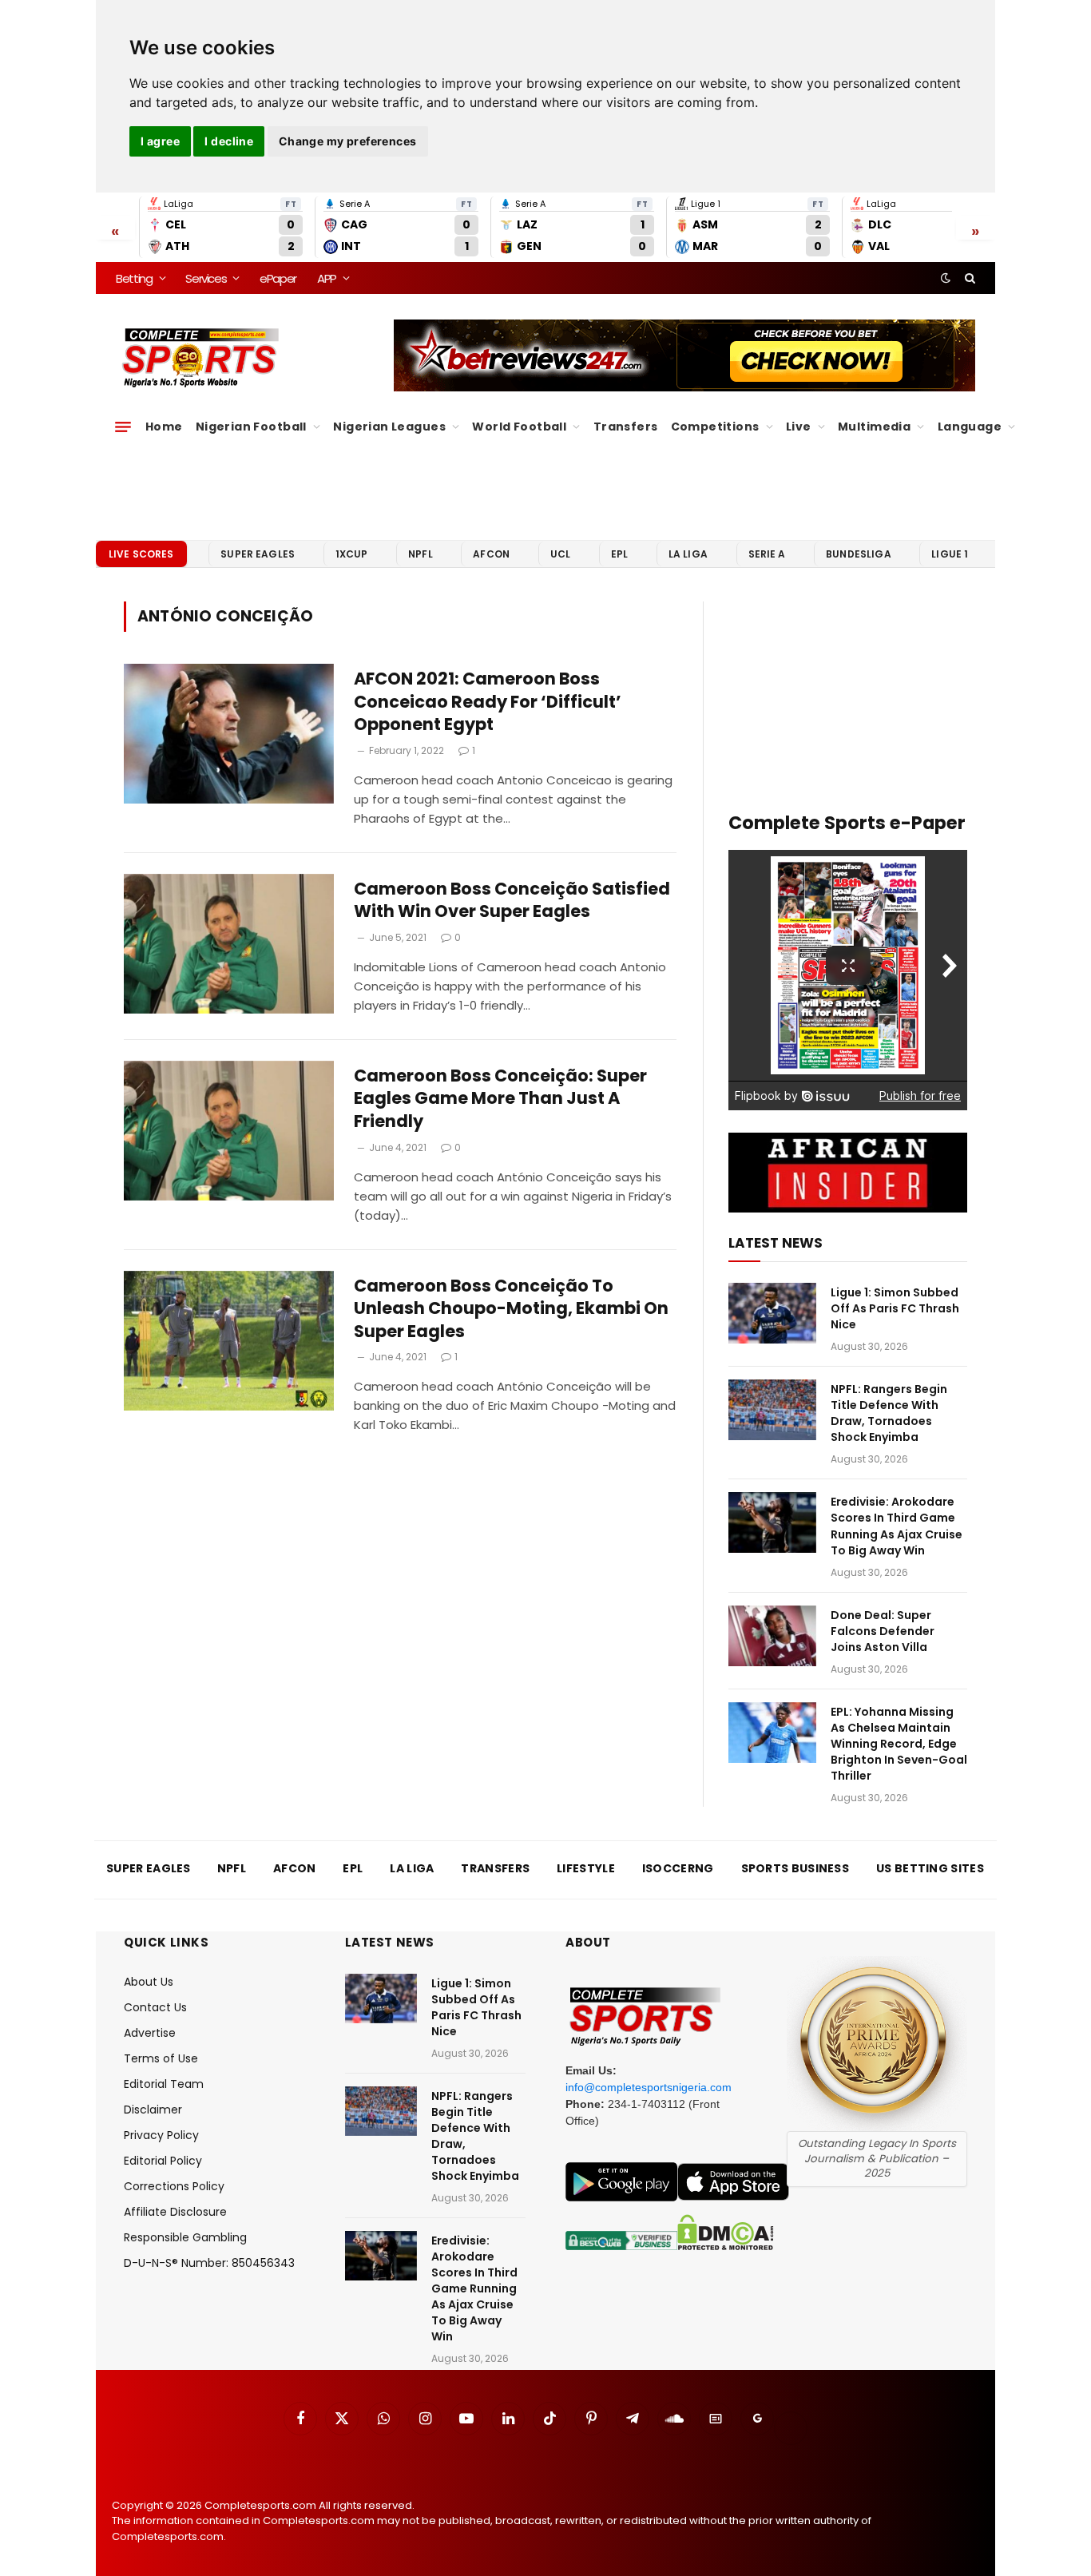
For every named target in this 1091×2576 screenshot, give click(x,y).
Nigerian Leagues (389, 427)
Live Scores (141, 554)
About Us (149, 1982)
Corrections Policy (174, 2186)
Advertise (150, 2033)
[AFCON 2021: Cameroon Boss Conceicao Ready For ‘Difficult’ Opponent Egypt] (229, 734)
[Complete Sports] (201, 358)
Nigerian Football (251, 427)
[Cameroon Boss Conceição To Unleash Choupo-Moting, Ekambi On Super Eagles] (229, 1341)
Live (799, 427)
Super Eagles (258, 554)
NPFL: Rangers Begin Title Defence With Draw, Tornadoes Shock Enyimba (889, 1413)
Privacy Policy (161, 2135)
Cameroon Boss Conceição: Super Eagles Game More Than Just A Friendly (500, 1099)
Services (206, 278)
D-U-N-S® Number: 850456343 (209, 2263)
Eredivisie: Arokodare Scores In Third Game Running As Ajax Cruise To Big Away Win (897, 1526)
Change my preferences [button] (348, 141)
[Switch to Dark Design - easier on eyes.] (946, 278)
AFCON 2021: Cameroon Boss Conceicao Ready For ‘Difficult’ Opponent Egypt (488, 702)
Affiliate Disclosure (175, 2212)
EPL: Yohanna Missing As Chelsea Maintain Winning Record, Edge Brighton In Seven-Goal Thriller (899, 1744)
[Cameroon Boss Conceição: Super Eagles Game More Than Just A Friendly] (229, 1131)
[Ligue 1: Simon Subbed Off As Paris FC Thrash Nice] (772, 1313)
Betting (134, 278)
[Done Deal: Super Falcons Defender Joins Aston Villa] (772, 1636)
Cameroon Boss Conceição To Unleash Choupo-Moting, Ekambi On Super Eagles (511, 1309)
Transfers (626, 427)
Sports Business (795, 1868)
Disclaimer (153, 2110)
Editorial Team (164, 2084)
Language (970, 427)
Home (164, 427)
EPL (619, 554)
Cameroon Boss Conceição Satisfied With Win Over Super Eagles (512, 901)
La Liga (688, 554)
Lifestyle (586, 1868)
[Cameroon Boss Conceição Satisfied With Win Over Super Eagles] (229, 944)
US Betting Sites (930, 1868)
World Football (519, 427)
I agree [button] (160, 141)
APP (327, 278)
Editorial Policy (163, 2161)
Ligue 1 (950, 554)
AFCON (491, 554)
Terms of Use (161, 2058)
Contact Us (155, 2007)
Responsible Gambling (185, 2237)
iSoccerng (678, 1868)
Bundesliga (859, 554)
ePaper (278, 278)
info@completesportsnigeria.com (649, 2087)
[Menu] (123, 427)
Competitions (715, 427)
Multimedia (874, 427)
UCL (560, 554)
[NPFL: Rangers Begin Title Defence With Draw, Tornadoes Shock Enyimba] (772, 1410)
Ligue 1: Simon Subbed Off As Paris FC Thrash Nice (895, 1308)
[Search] (968, 278)
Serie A (767, 554)
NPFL (421, 554)
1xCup (352, 554)
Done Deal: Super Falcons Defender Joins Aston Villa (883, 1631)
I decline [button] (229, 141)
